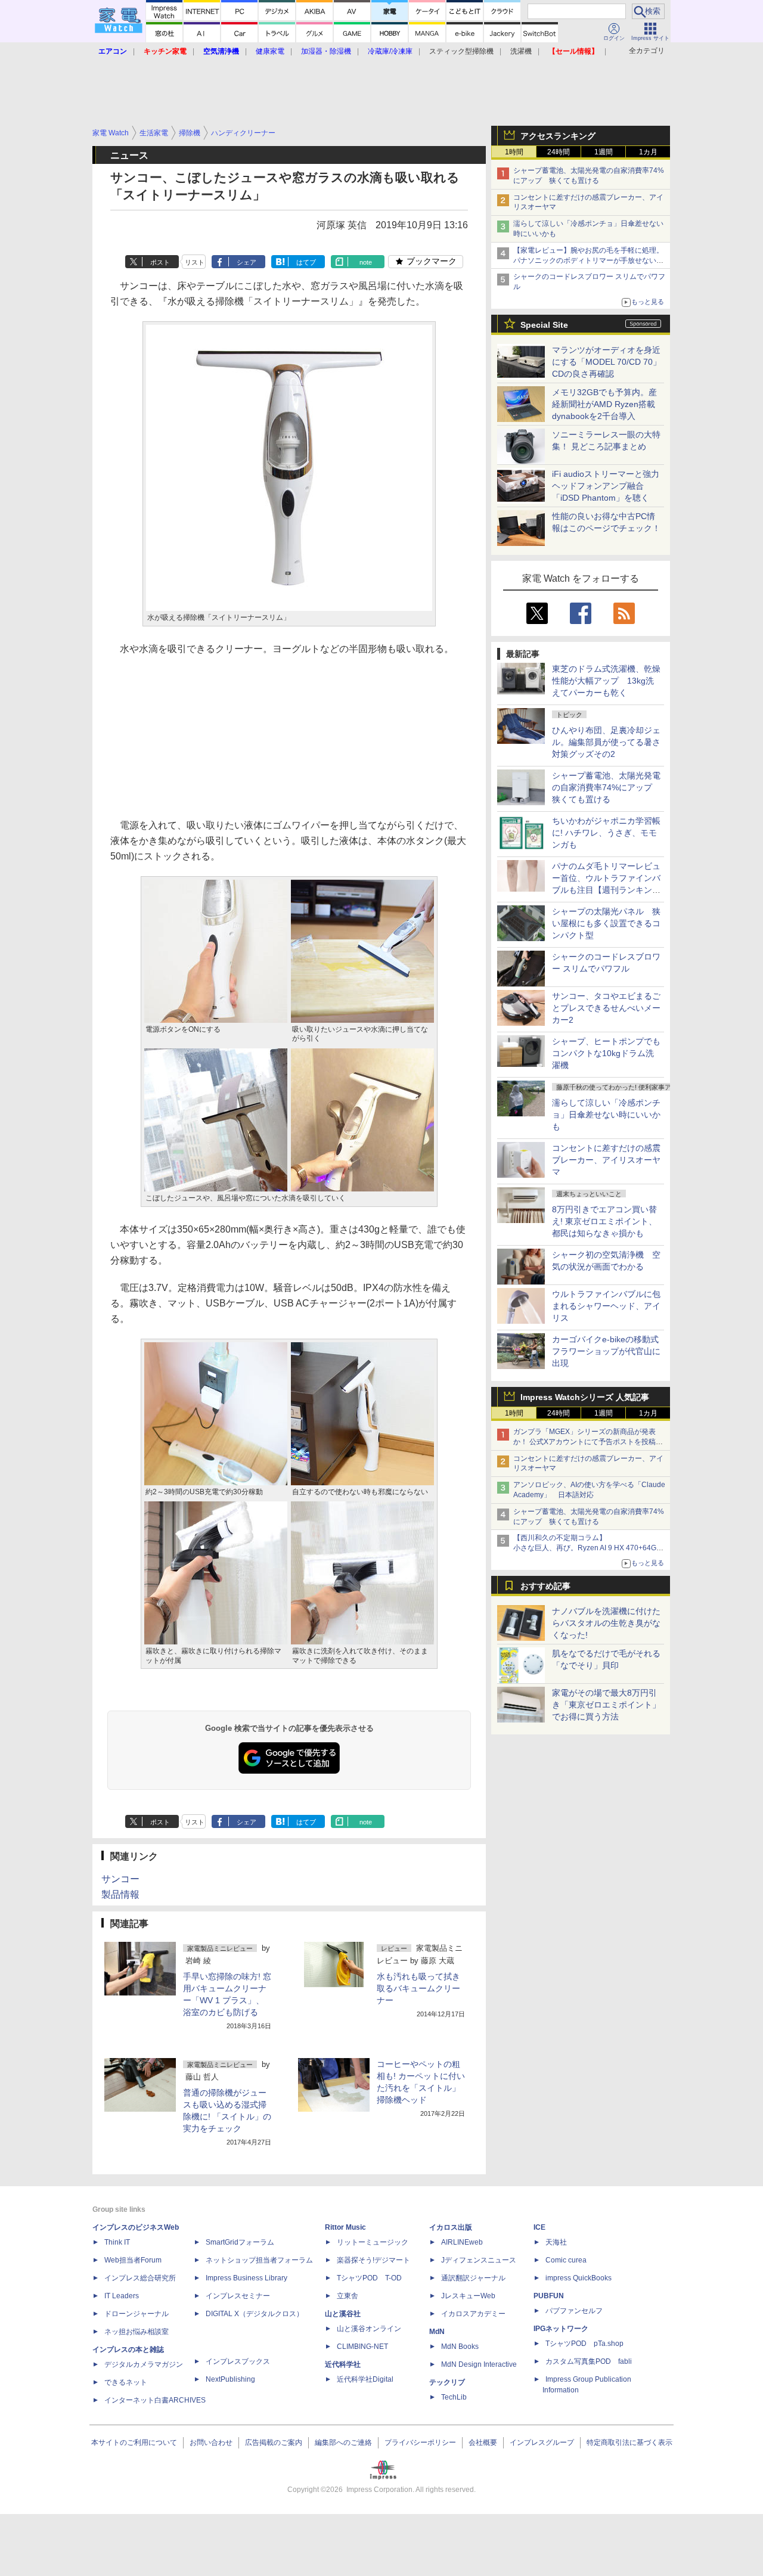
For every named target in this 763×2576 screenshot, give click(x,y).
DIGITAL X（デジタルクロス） (255, 2314)
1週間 (604, 152)
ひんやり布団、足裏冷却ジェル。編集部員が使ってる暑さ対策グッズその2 (606, 742)
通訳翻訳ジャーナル (473, 2278)
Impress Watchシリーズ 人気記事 (585, 1397)
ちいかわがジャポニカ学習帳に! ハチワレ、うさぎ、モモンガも (606, 833)
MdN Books (460, 2347)
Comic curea (566, 2260)
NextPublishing (230, 2379)
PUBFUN (549, 2296)
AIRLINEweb (462, 2242)
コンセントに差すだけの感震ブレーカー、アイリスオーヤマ (606, 1160)
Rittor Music (345, 2227)
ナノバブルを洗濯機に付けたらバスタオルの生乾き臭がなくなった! (606, 1623)
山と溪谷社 (343, 2314)
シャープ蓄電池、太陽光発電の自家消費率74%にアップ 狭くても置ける (606, 787)
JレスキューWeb (468, 2296)
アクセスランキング (558, 136)
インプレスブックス (238, 2361)
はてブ (306, 262)
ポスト (160, 262)
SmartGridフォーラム (240, 2242)
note (366, 262)
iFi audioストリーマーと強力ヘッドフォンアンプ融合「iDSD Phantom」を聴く (606, 486)
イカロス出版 (451, 2227)
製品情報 (120, 1894)
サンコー (120, 1879)
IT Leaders (122, 2296)
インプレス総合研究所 (140, 2278)
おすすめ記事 (545, 1586)
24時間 (559, 152)
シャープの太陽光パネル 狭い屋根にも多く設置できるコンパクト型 (606, 923)
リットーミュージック (373, 2242)
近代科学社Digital (365, 2379)
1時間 (514, 152)
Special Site (544, 325)
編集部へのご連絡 (343, 2442)
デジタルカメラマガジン (144, 2364)
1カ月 (648, 152)
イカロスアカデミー (473, 2314)
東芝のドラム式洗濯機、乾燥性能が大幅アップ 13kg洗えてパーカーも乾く (606, 681)
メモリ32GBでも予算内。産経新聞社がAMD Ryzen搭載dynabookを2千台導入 (604, 404)
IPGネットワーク (561, 2329)
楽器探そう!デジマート (373, 2260)
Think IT (117, 2242)
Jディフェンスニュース (479, 2260)
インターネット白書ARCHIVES (155, 2400)
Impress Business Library (246, 2278)
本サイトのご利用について (134, 2442)
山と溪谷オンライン (369, 2329)
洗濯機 (521, 51)
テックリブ (447, 2382)
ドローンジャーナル (137, 2314)
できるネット (126, 2382)
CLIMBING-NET (362, 2347)
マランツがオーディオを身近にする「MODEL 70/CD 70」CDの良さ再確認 (607, 362)
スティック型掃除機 (461, 51)
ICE (539, 2227)
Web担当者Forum (133, 2260)
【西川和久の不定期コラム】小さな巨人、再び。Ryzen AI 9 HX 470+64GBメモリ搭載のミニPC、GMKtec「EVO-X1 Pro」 (590, 1548)
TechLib (454, 2397)
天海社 (556, 2242)
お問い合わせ (211, 2442)
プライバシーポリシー (420, 2442)
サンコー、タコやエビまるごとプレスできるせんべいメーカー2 (606, 1008)
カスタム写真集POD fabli (589, 2361)
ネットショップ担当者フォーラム (259, 2260)
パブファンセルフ (574, 2311)
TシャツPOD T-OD (369, 2278)
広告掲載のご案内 (274, 2442)
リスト (195, 262)
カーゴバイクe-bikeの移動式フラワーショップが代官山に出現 (606, 1351)
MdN (437, 2332)
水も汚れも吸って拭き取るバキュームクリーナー (418, 1988)
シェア (246, 262)
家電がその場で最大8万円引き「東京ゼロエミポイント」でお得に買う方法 (606, 1705)
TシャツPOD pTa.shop (584, 2344)
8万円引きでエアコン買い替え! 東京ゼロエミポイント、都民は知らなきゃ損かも (604, 1221)
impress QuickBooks (579, 2278)
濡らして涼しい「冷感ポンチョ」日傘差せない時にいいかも (606, 1115)
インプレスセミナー (238, 2296)
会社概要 (483, 2442)
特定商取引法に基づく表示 (629, 2442)
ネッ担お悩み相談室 (137, 2332)
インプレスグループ (542, 2442)
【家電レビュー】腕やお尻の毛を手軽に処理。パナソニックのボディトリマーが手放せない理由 (588, 260)
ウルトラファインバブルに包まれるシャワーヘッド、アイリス (606, 1306)
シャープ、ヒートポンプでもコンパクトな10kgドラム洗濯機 (606, 1053)
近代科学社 (343, 2364)
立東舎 (348, 2296)
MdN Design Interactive (479, 2364)
